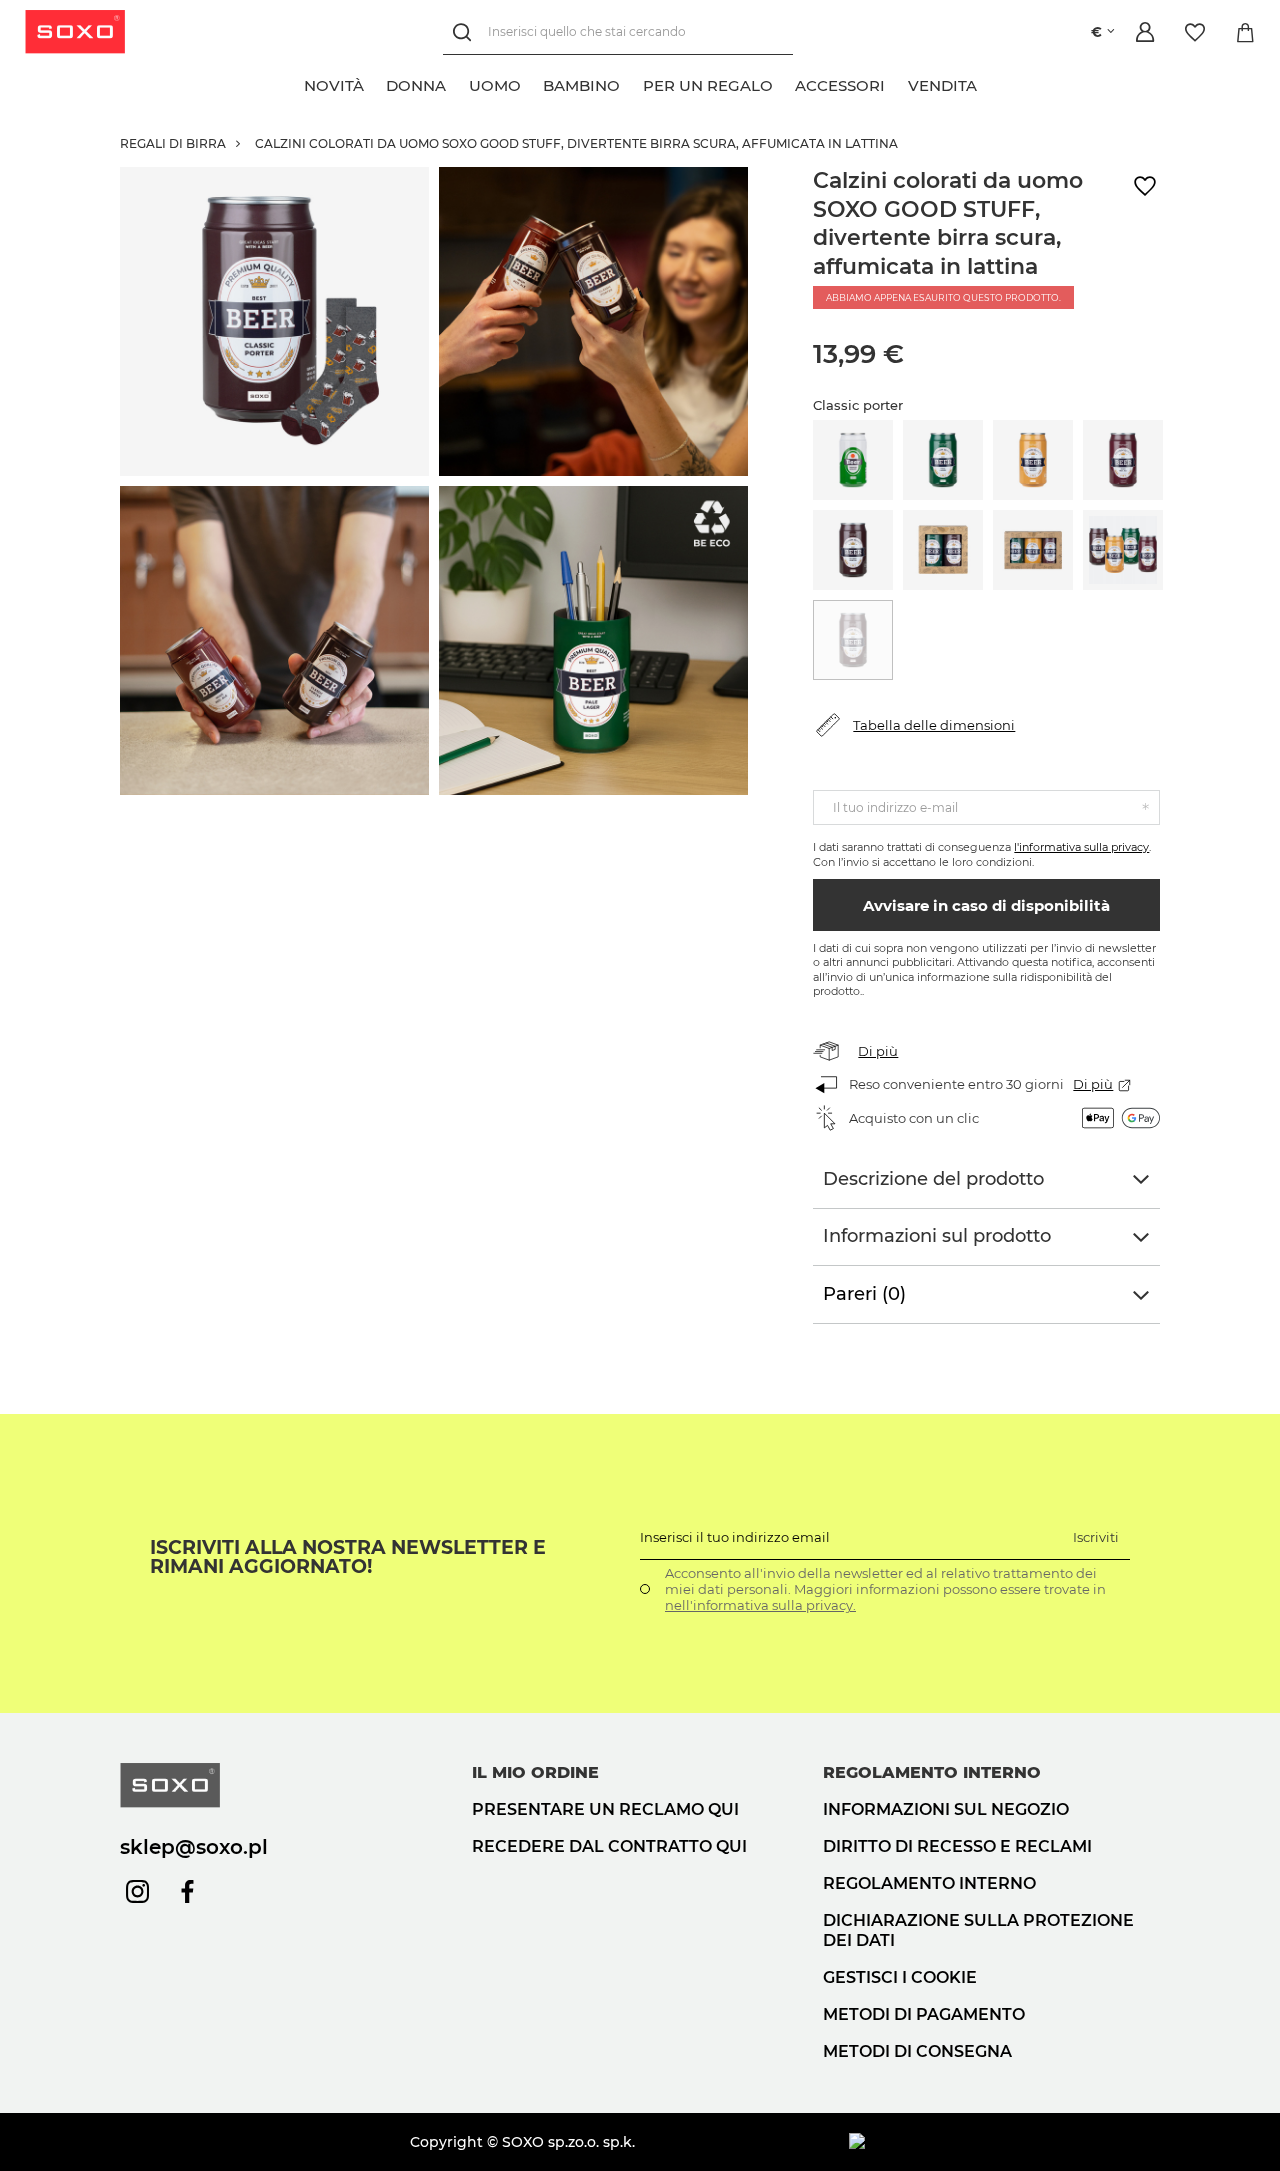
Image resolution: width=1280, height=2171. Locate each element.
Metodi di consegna (917, 2051)
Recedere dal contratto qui (609, 1846)
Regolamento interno (929, 1883)
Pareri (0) (864, 1294)
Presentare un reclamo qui (605, 1809)
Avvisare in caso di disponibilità (986, 905)
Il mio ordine (535, 1772)
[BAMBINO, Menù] (631, 83)
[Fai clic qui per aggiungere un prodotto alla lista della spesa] (1145, 186)
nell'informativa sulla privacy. (760, 1605)
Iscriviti (1096, 1537)
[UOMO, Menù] (532, 83)
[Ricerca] (465, 32)
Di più (878, 1051)
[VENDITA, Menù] (988, 83)
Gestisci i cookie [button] (900, 1977)
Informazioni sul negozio (946, 1809)
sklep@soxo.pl (194, 1847)
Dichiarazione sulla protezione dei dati (978, 1931)
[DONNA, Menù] (457, 83)
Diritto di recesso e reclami (957, 1846)
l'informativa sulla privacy (1081, 847)
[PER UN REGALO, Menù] (784, 83)
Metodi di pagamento (924, 2014)
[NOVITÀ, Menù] (375, 83)
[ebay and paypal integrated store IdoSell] (1004, 2142)
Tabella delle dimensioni (934, 725)
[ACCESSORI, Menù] (896, 83)
